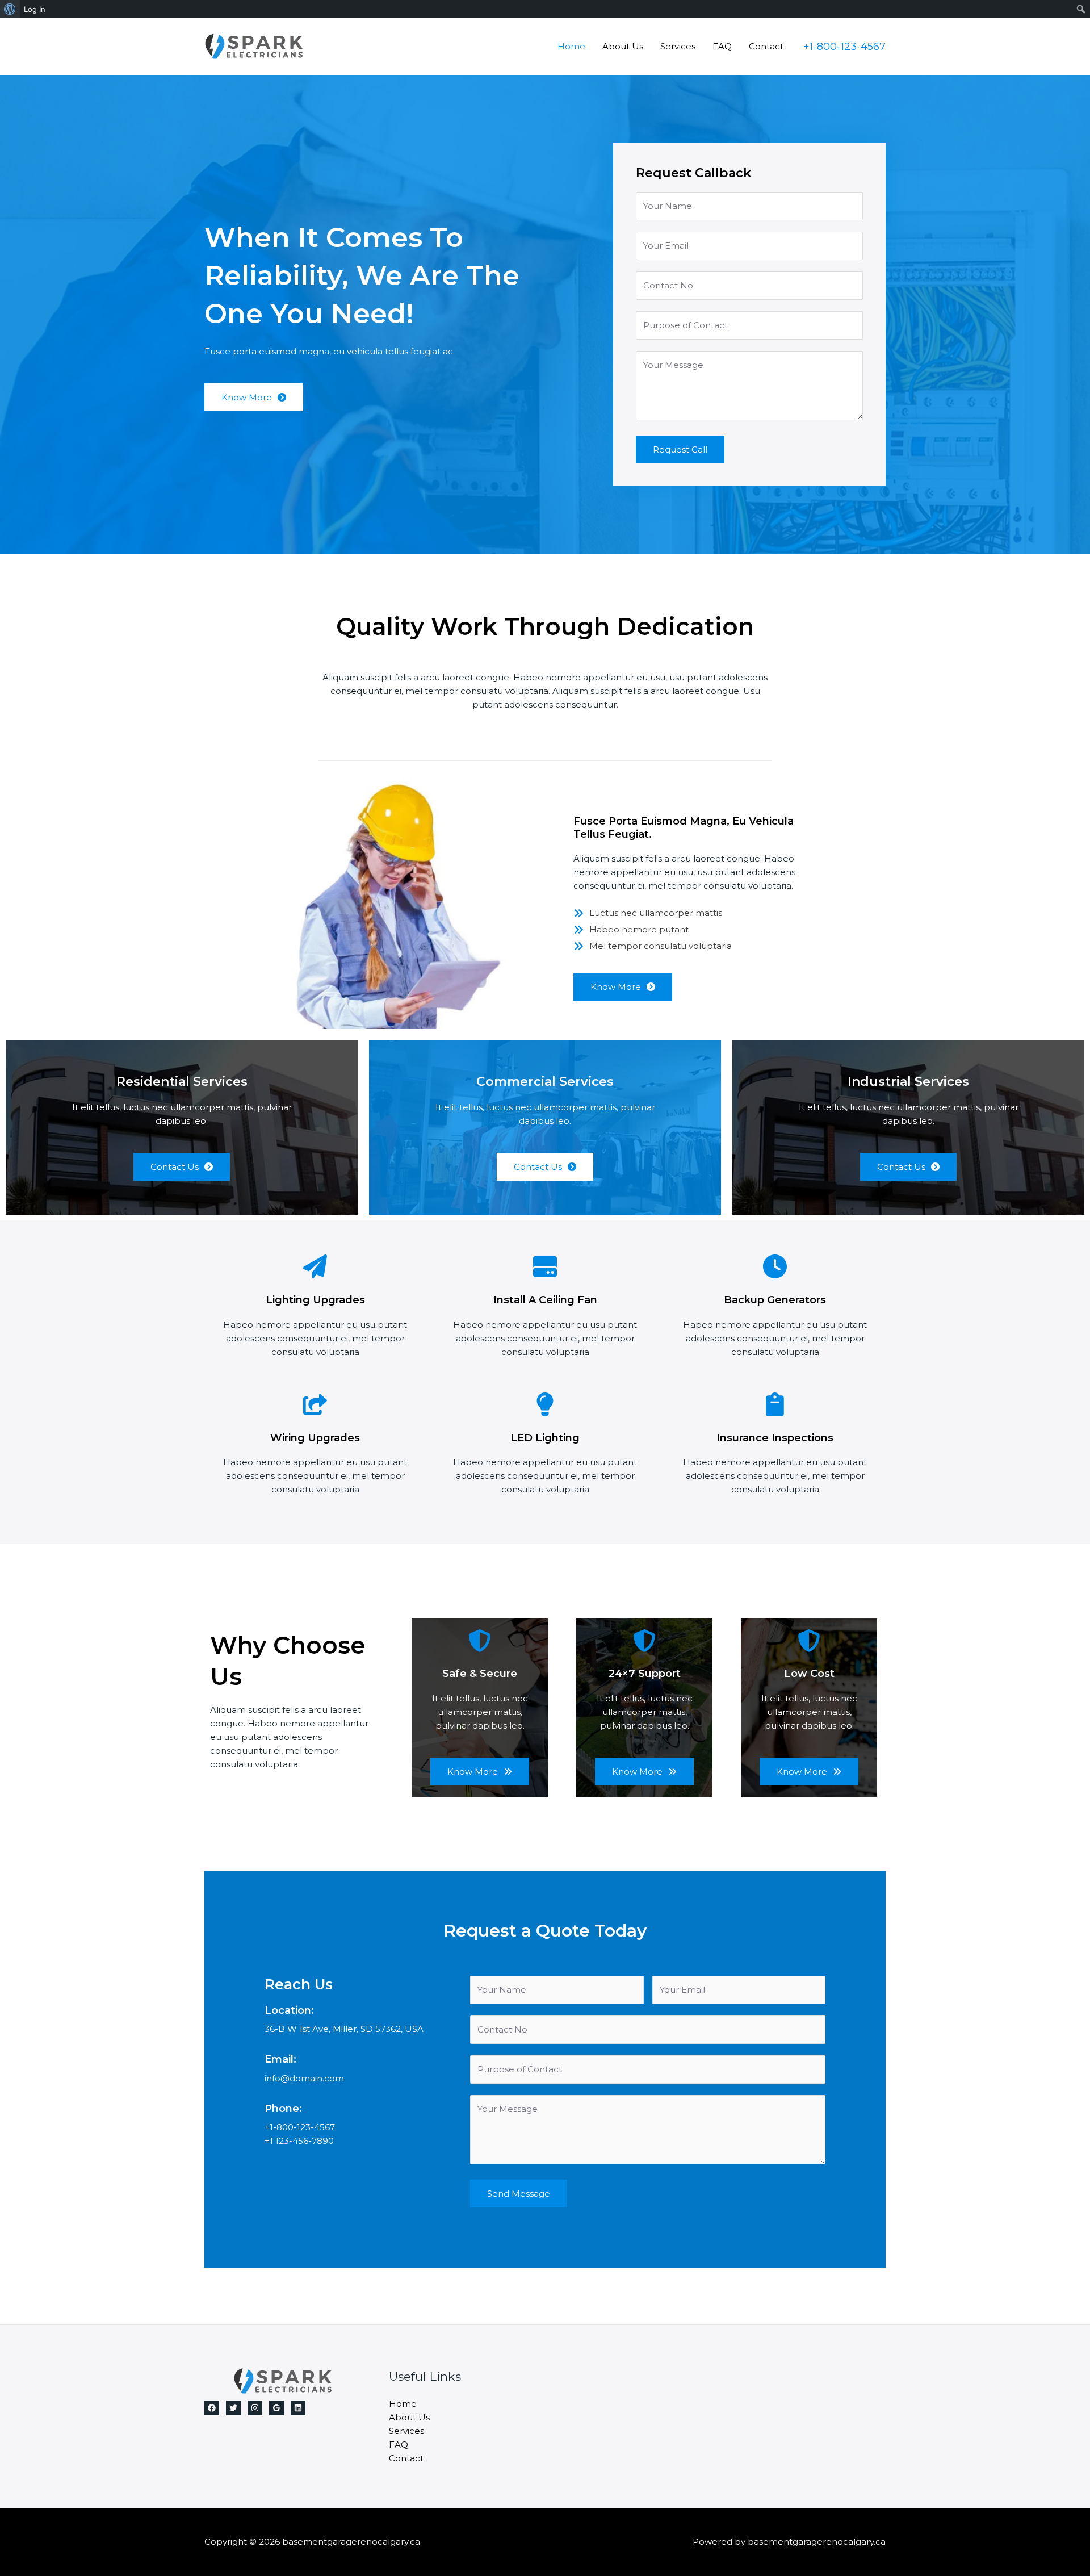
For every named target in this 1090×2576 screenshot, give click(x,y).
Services (678, 46)
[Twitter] (233, 2408)
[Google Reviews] (276, 2408)
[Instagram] (255, 2408)
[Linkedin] (298, 2408)
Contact (766, 46)
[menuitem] (10, 9)
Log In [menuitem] (35, 9)
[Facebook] (212, 2408)
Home (571, 46)
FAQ (722, 46)
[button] (844, 47)
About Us (623, 46)
